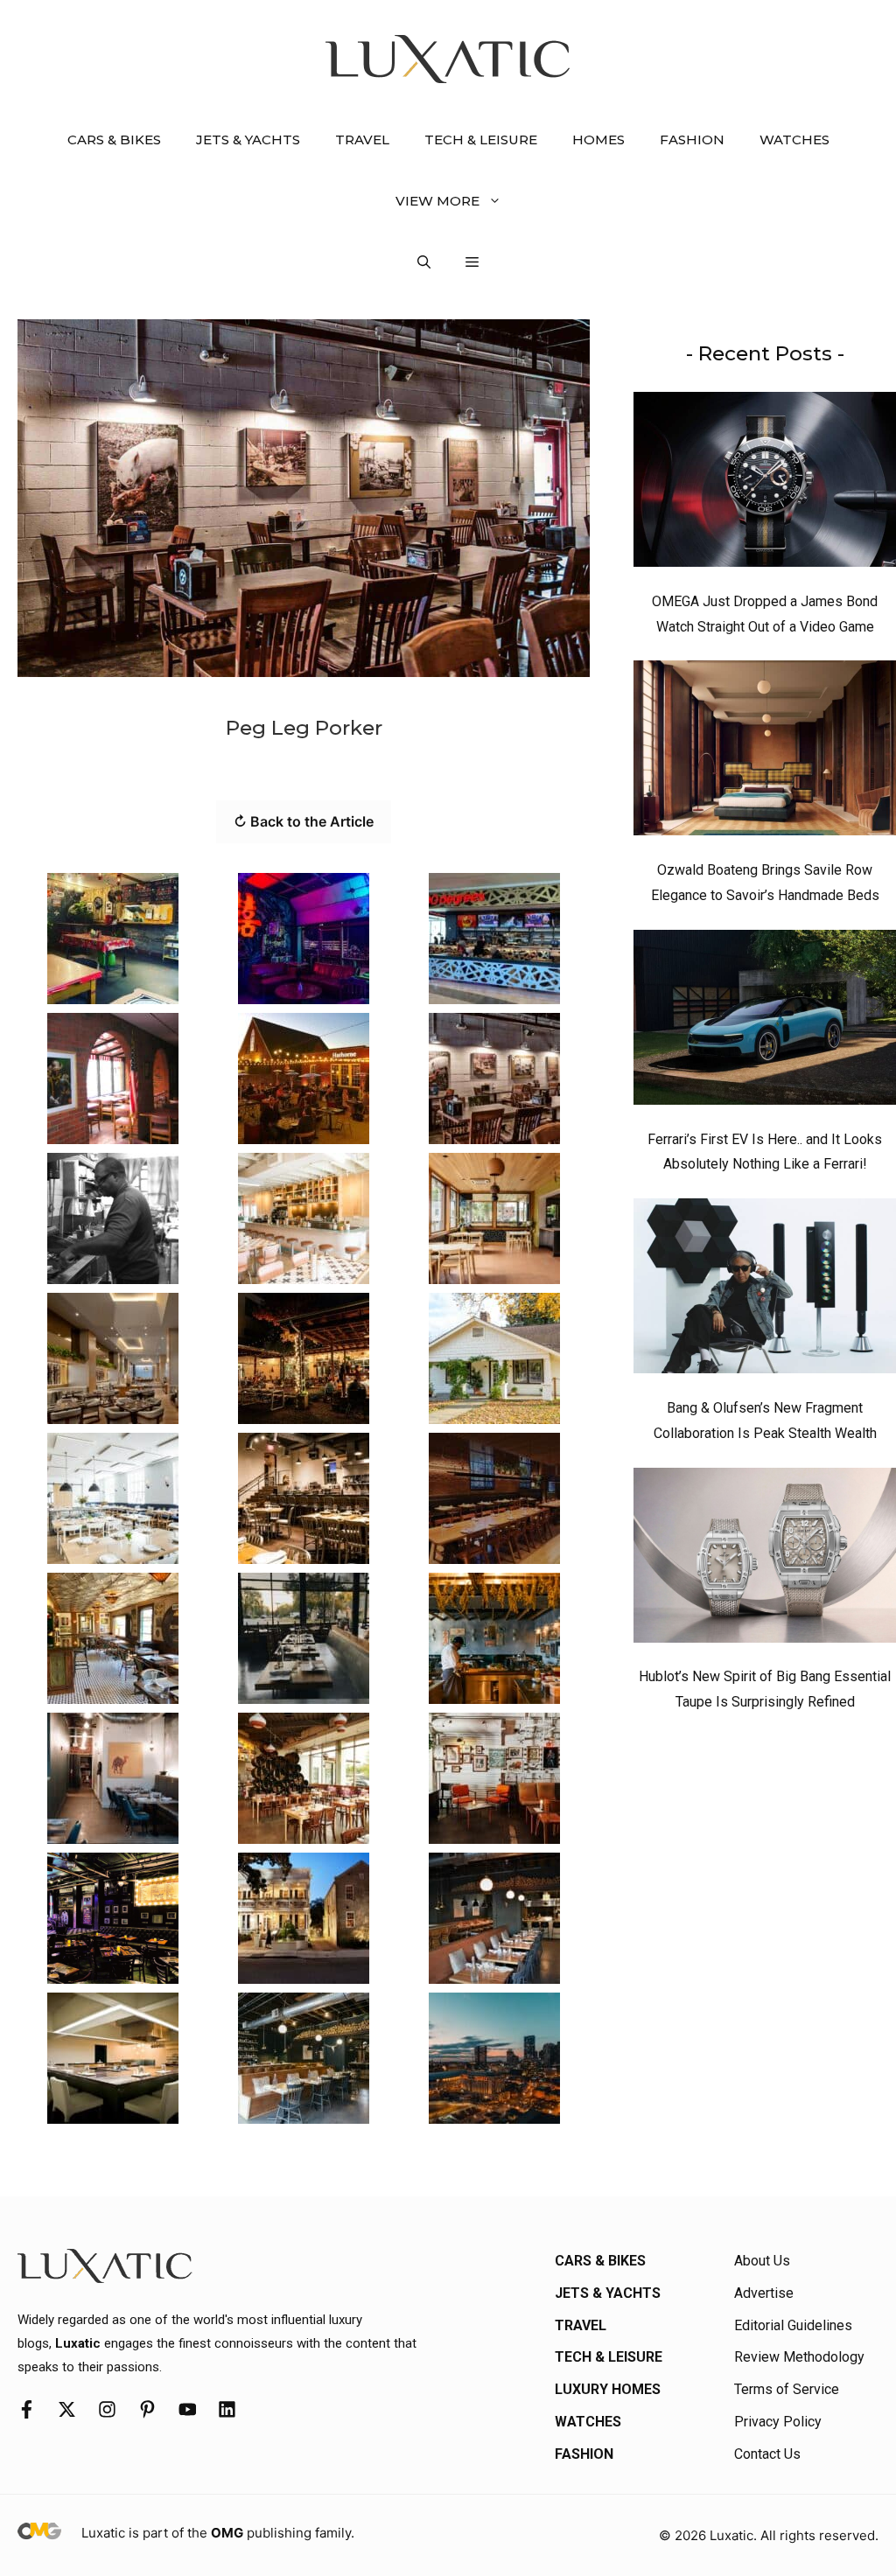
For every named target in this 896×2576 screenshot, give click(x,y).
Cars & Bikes (114, 140)
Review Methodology (799, 2357)
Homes (598, 140)
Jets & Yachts (248, 140)
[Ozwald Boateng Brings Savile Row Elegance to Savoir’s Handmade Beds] (765, 752)
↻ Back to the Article (304, 821)
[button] (424, 262)
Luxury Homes (608, 2389)
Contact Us (767, 2454)
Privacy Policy (778, 2422)
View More (437, 201)
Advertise (764, 2293)
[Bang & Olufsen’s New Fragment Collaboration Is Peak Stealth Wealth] (765, 1290)
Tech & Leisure (481, 140)
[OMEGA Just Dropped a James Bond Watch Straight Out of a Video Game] (765, 484)
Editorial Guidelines (793, 2325)
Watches (794, 140)
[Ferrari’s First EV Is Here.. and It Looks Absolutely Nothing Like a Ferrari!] (765, 1022)
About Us (762, 2261)
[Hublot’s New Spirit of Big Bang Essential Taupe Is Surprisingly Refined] (765, 1560)
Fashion (692, 140)
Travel (362, 140)
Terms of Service (787, 2389)
